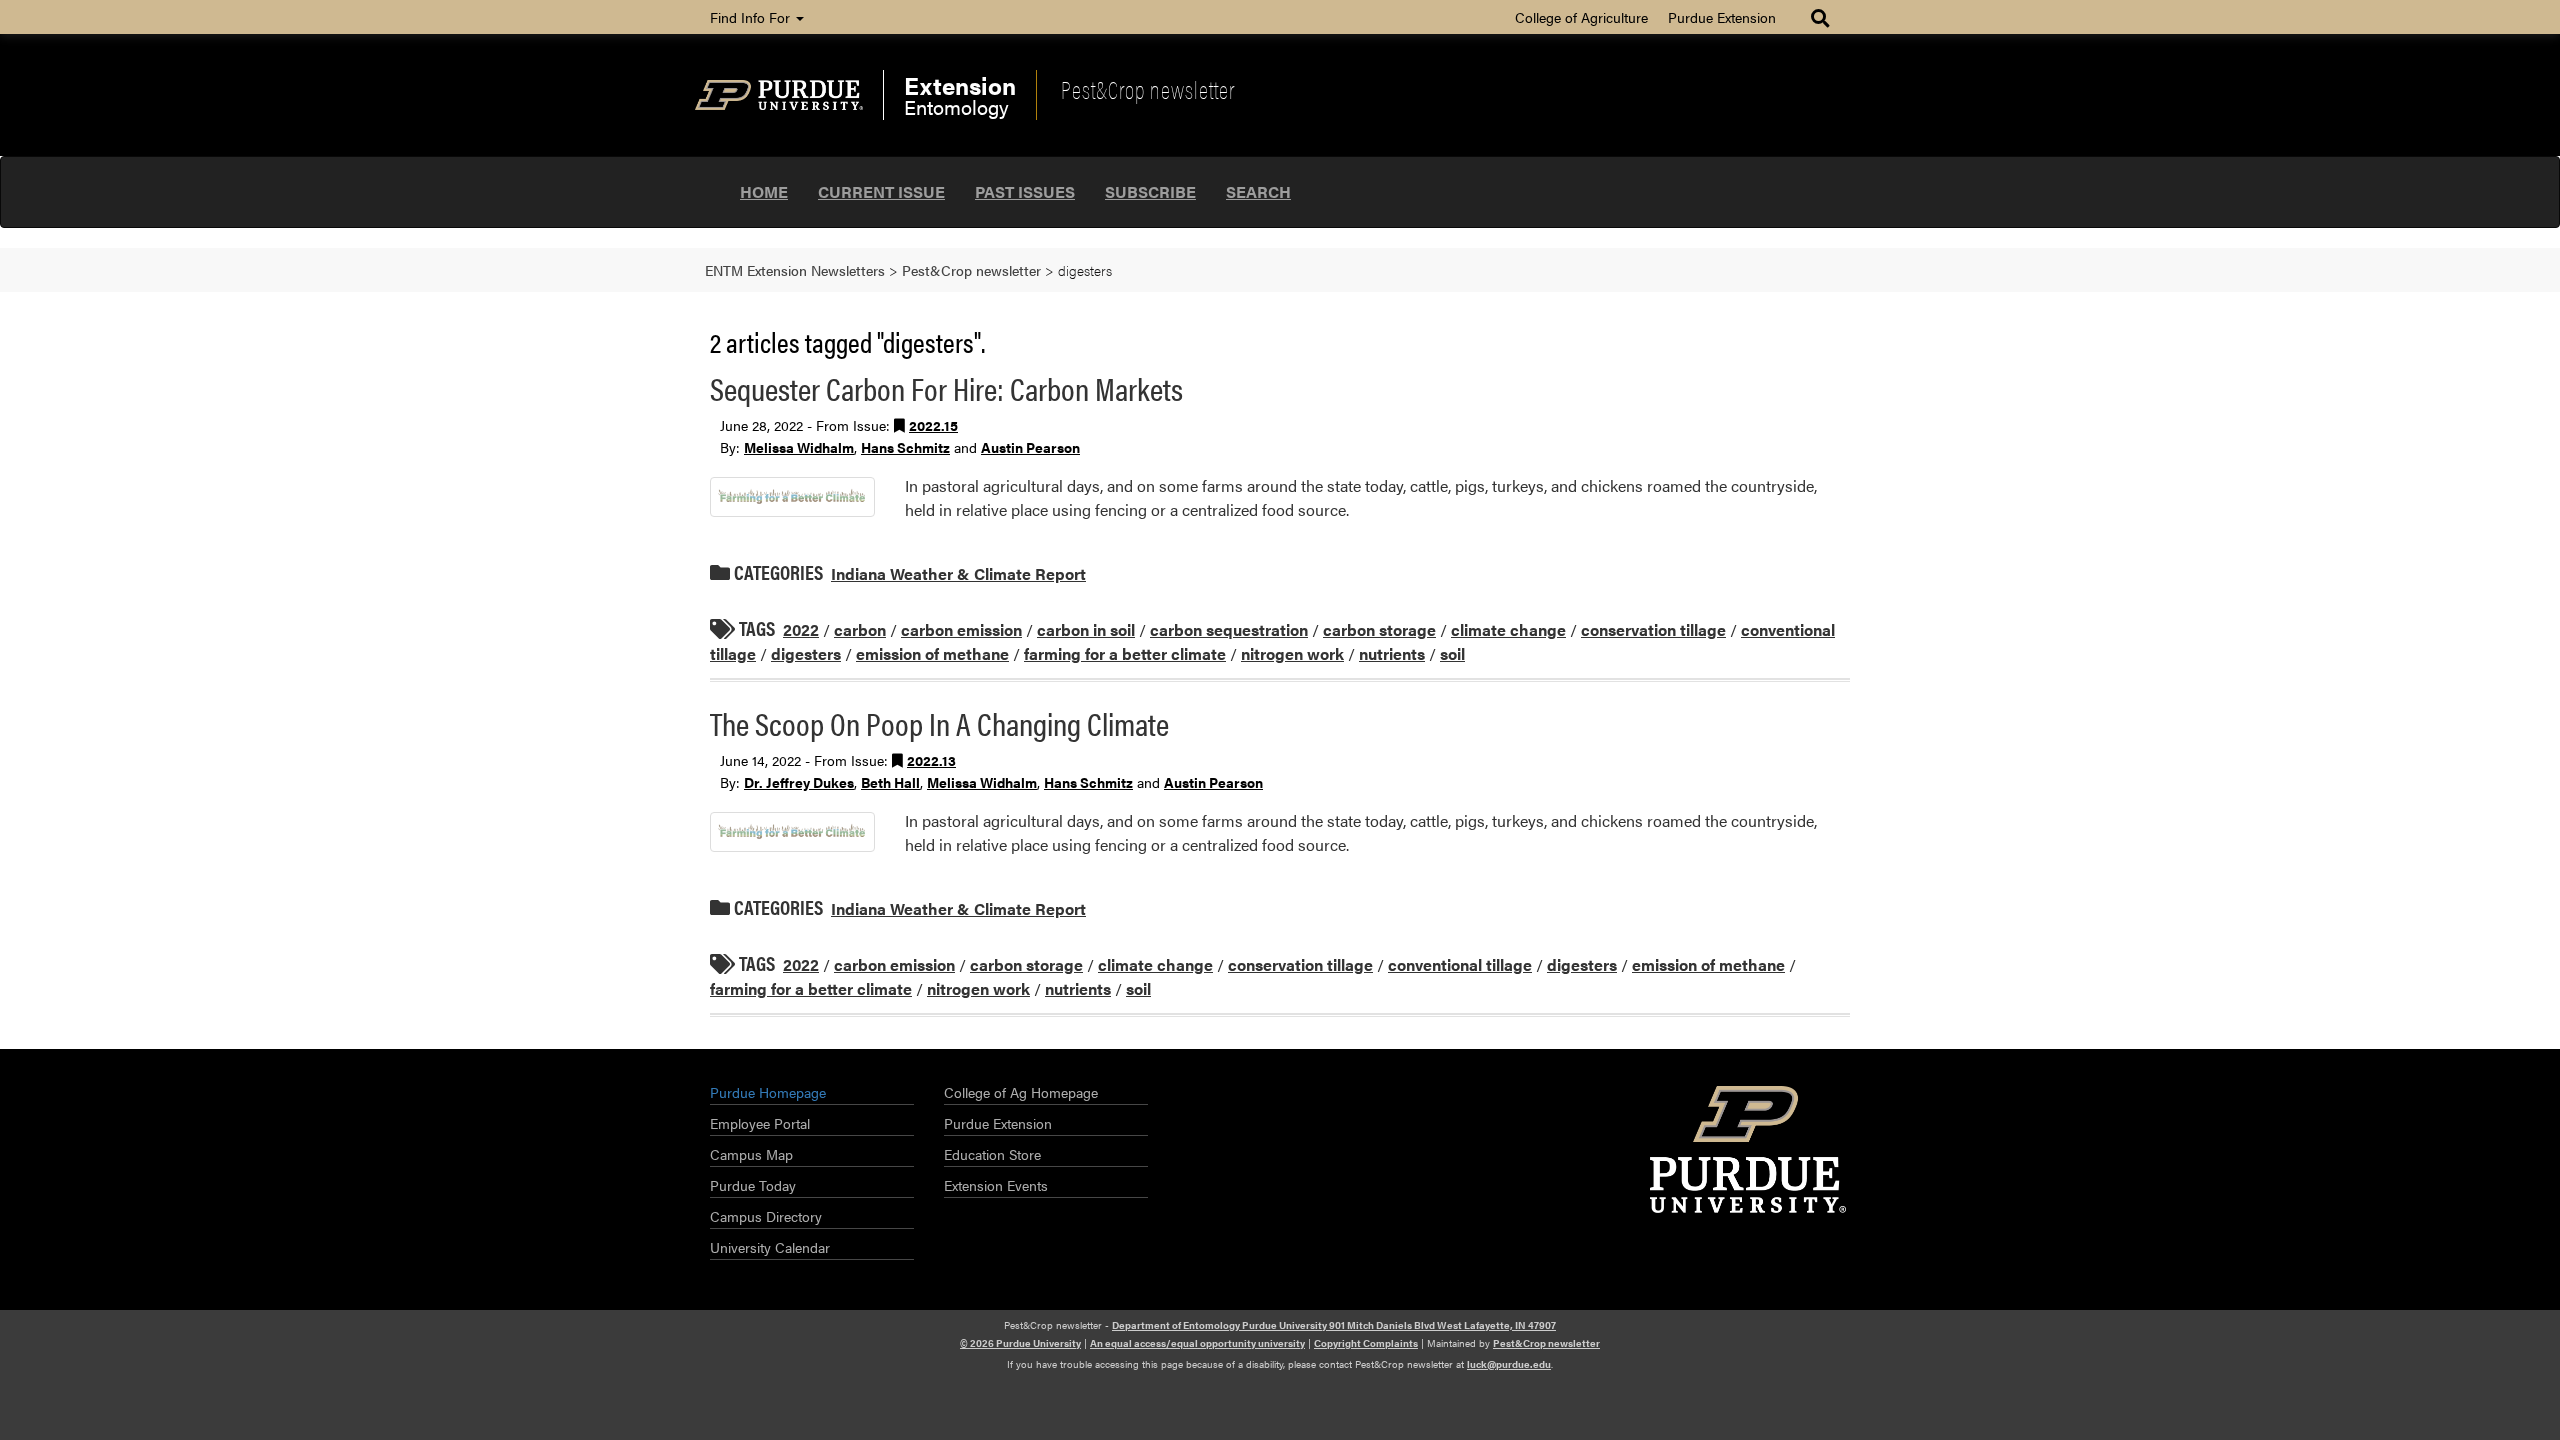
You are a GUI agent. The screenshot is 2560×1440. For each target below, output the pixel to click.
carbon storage (1379, 629)
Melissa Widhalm (799, 447)
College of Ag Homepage (1021, 1092)
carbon (860, 629)
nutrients (1392, 653)
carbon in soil (1086, 629)
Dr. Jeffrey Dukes (799, 782)
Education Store (992, 1154)
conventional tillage (1460, 964)
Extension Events (996, 1185)
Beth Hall (890, 782)
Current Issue (881, 191)
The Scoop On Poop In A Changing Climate (939, 722)
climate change (1508, 629)
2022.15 (933, 425)
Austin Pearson (1030, 447)
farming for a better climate (1125, 653)
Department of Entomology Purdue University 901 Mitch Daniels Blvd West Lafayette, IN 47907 (1334, 1325)
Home (764, 191)
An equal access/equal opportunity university (1197, 1343)
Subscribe (1150, 191)
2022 (801, 629)
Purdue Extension (1722, 17)
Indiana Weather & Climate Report (958, 573)
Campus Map (751, 1154)
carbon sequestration (1229, 629)
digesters (806, 653)
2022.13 (931, 760)
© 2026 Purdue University (1020, 1343)
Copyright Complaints (1366, 1343)
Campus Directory (766, 1216)
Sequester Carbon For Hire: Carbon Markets (946, 387)
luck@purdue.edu (1509, 1364)
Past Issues (1025, 191)
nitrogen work (1292, 653)
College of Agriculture (1581, 17)
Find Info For (752, 17)
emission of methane (932, 653)
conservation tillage (1653, 629)
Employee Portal (760, 1123)
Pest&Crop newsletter (1148, 89)
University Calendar (770, 1247)
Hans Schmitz (905, 447)
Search (1258, 191)
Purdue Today (753, 1185)
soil (1452, 653)
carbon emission (961, 629)
